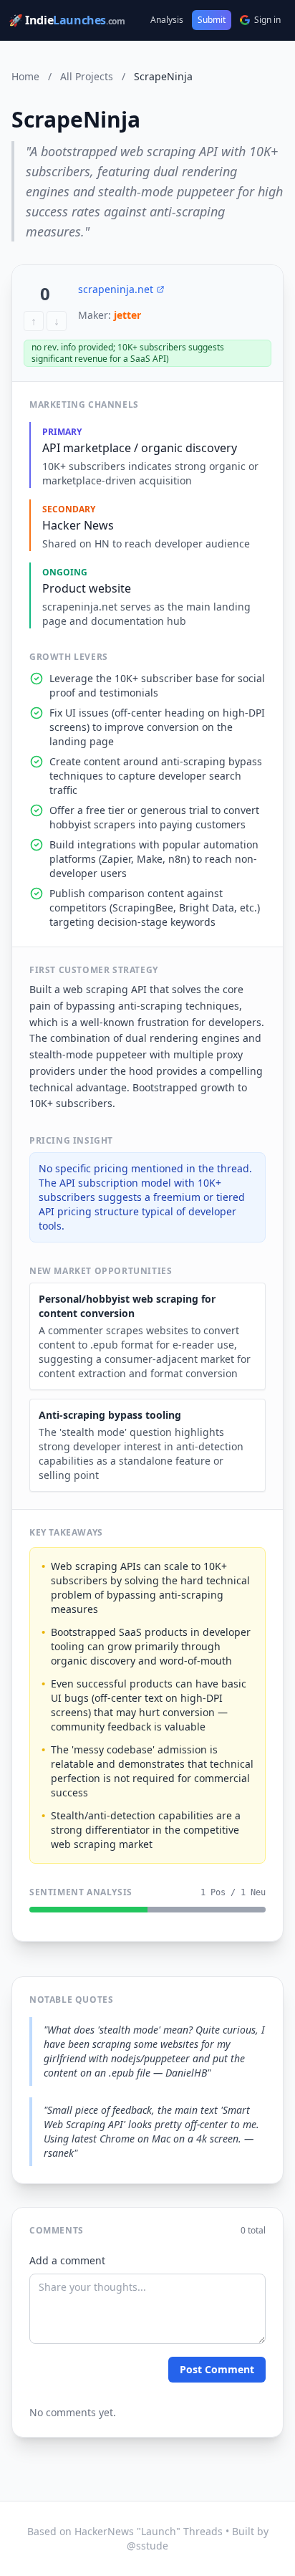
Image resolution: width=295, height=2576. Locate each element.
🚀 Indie (67, 20)
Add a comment (67, 2260)
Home (25, 76)
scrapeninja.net (116, 289)
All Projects (87, 76)
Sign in (267, 20)
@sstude (147, 2546)
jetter (127, 315)
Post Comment (217, 2369)
